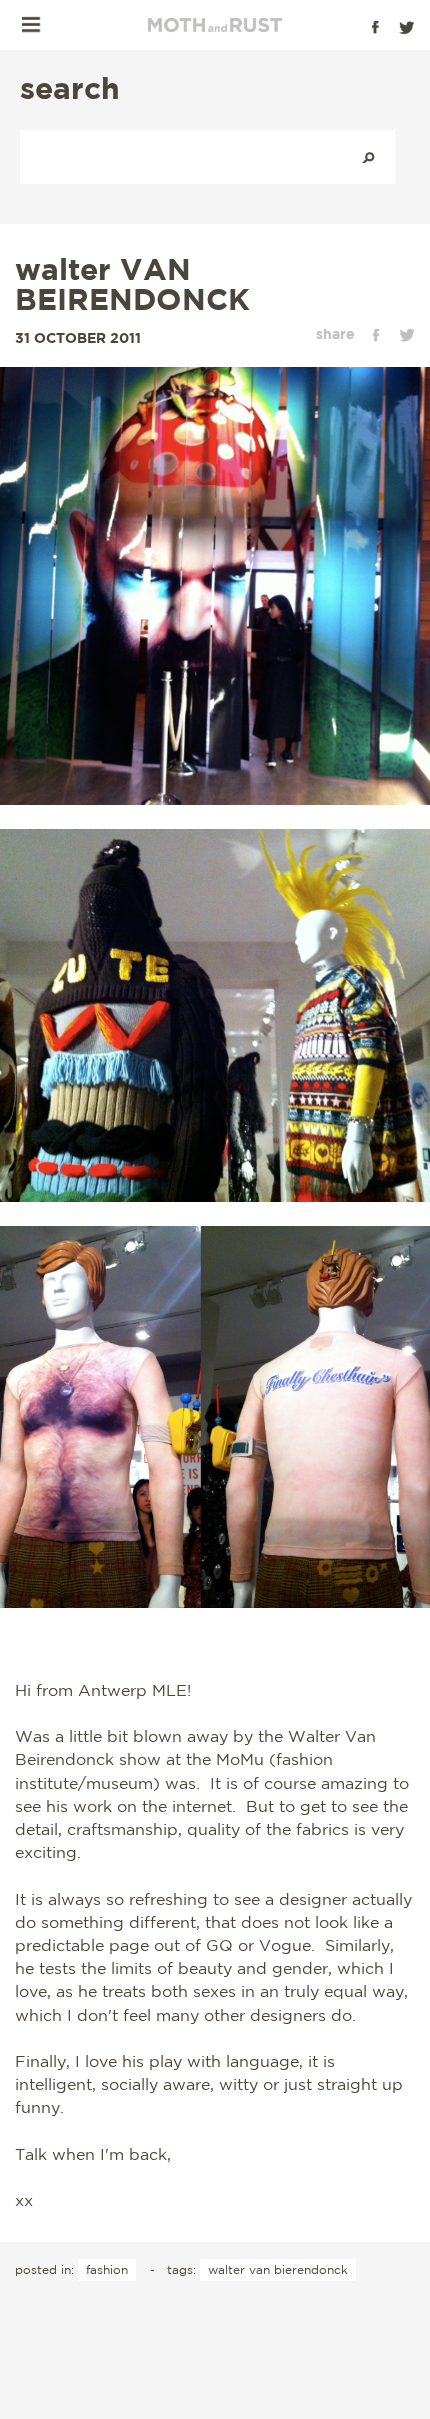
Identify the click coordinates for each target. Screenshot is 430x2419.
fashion (107, 2269)
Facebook (375, 27)
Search (368, 157)
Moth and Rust (215, 25)
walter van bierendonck (278, 2269)
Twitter (407, 27)
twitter (407, 335)
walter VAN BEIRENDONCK (132, 284)
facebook (376, 335)
